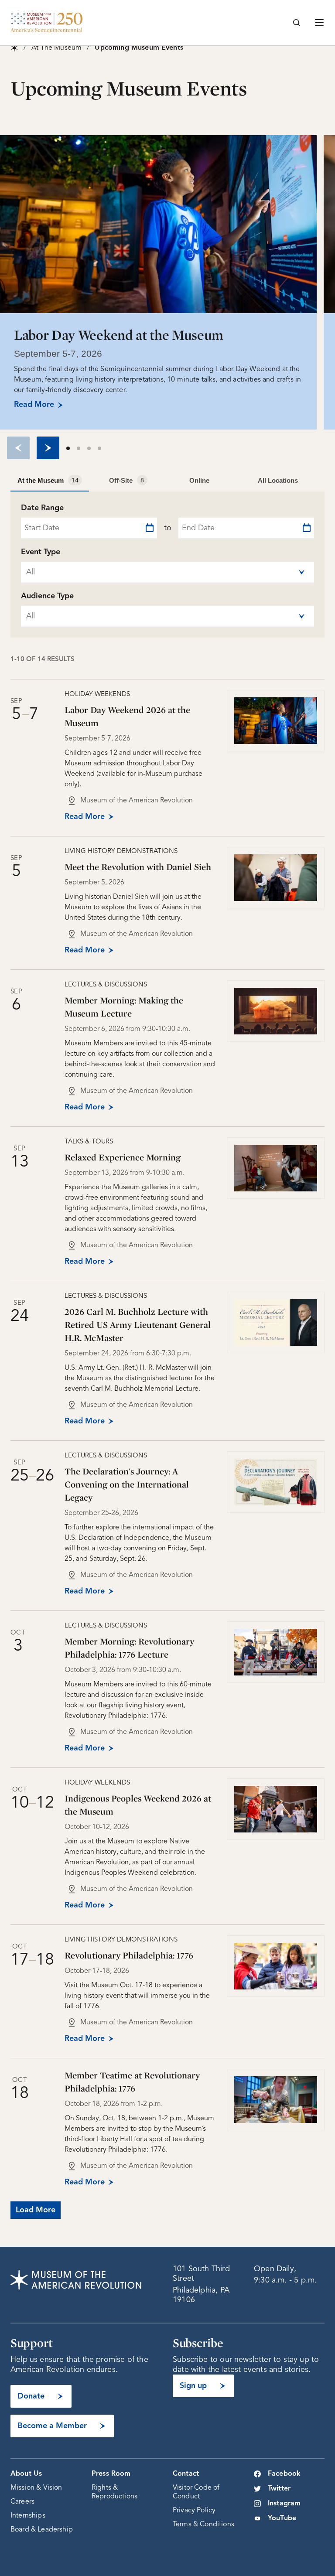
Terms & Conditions (203, 2525)
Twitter (279, 2489)
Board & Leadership (42, 2530)
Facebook (284, 2474)
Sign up (193, 2386)
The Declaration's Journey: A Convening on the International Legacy (127, 1484)
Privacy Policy (194, 2511)
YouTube (282, 2518)
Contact (186, 2474)
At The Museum (56, 48)
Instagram (284, 2504)
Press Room (111, 2474)
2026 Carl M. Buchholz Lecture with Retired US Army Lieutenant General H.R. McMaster (138, 1325)
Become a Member (52, 2426)
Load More (36, 2210)
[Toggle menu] (319, 23)
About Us (26, 2474)
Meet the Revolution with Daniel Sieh (138, 867)
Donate (31, 2396)
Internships (28, 2516)
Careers (22, 2502)
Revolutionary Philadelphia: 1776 (129, 1955)
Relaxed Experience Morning (123, 1157)
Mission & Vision (36, 2488)
